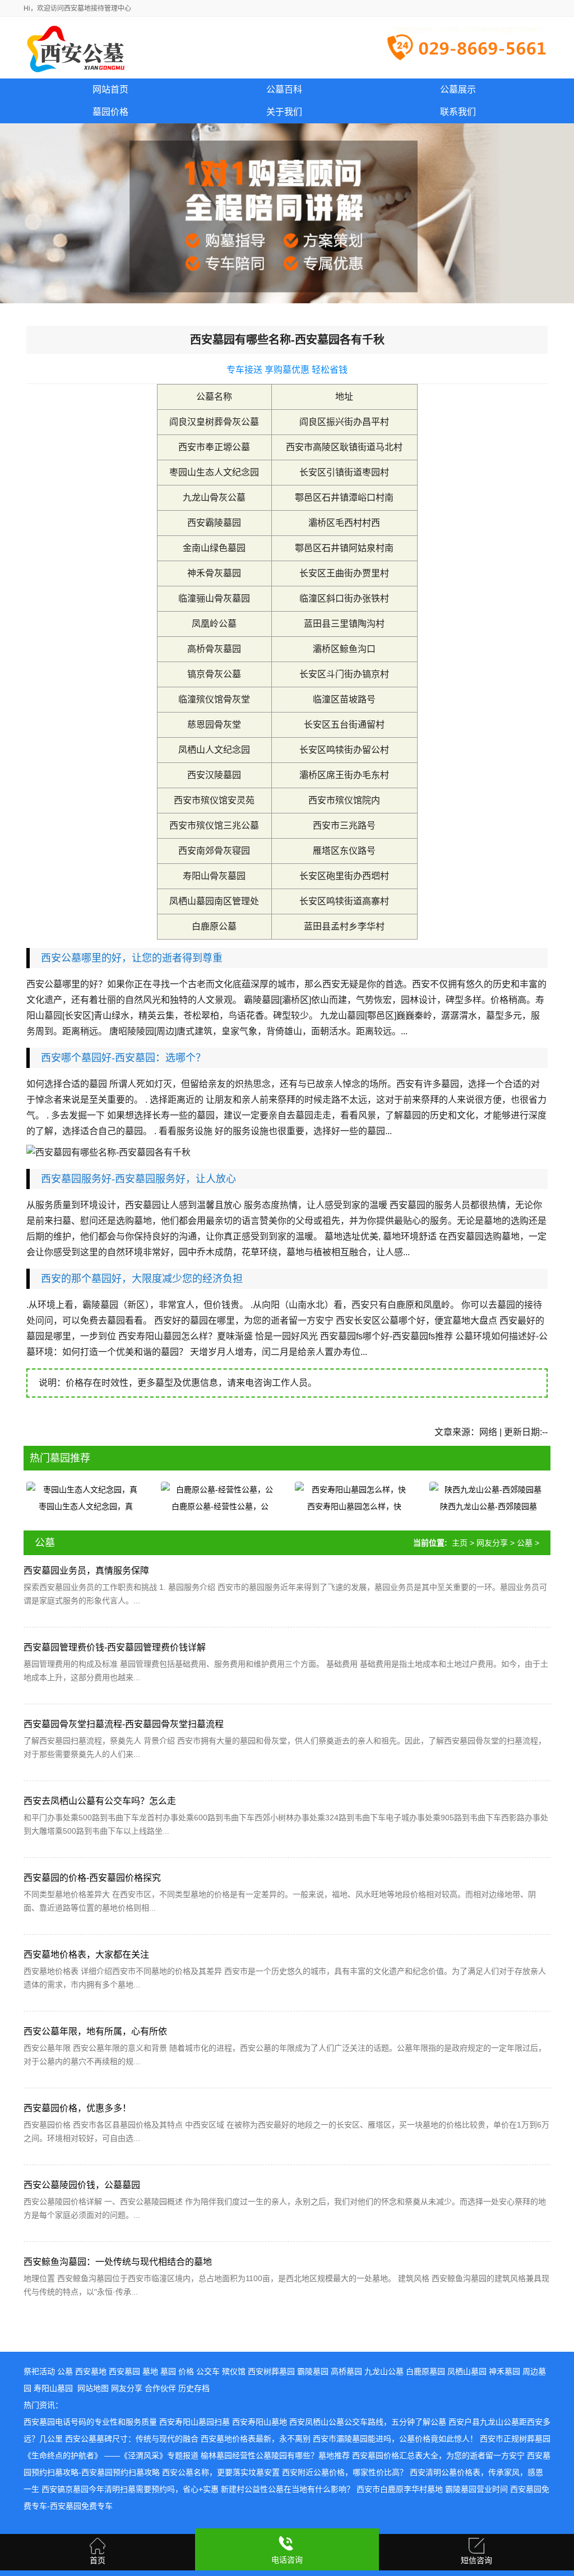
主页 (460, 1543)
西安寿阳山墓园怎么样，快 (354, 1506)
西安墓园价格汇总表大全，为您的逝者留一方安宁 (438, 2455)
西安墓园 (124, 2371)
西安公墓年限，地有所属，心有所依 (95, 2031)
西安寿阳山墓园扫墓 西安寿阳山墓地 (223, 2422)
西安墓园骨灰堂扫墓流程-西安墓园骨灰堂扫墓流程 (124, 1724)
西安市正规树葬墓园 (515, 2439)
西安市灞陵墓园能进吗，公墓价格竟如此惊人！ (395, 2439)
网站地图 (93, 2388)
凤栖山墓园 (467, 2371)
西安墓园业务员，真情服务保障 (86, 1571)
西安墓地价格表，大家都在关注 (86, 1955)
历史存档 (194, 2388)
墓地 (150, 2371)
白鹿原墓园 (425, 2371)
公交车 (208, 2371)
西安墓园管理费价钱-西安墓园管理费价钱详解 (115, 1647)
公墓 (525, 1543)
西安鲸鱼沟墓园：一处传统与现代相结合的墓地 (118, 2262)
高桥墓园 (346, 2371)
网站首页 (110, 89)
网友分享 (492, 1543)
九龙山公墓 (384, 2371)
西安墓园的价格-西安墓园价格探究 (92, 1878)
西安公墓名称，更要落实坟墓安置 (221, 2472)
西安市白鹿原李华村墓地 (400, 2489)
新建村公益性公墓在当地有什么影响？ (288, 2489)
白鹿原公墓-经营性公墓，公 (220, 1506)
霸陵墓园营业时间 (476, 2489)
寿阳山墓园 (53, 2388)
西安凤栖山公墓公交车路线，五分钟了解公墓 (368, 2422)
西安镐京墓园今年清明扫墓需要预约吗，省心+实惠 (130, 2489)
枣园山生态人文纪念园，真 (86, 1506)
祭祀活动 (39, 2371)
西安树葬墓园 (271, 2371)
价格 (186, 2371)
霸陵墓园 (313, 2371)
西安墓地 (91, 2371)
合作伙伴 (160, 2388)
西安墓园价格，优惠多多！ (77, 2108)
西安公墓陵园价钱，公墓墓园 (82, 2185)
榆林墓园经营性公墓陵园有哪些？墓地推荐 (275, 2455)
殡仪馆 (234, 2371)
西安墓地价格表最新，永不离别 (256, 2439)
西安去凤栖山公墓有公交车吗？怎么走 (100, 1801)
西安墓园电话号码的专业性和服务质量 (90, 2422)
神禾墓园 (504, 2371)
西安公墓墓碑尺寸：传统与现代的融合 (132, 2439)
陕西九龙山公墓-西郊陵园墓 (489, 1506)
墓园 (168, 2371)
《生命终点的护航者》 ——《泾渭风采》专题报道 (111, 2455)
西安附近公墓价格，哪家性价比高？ (345, 2472)
